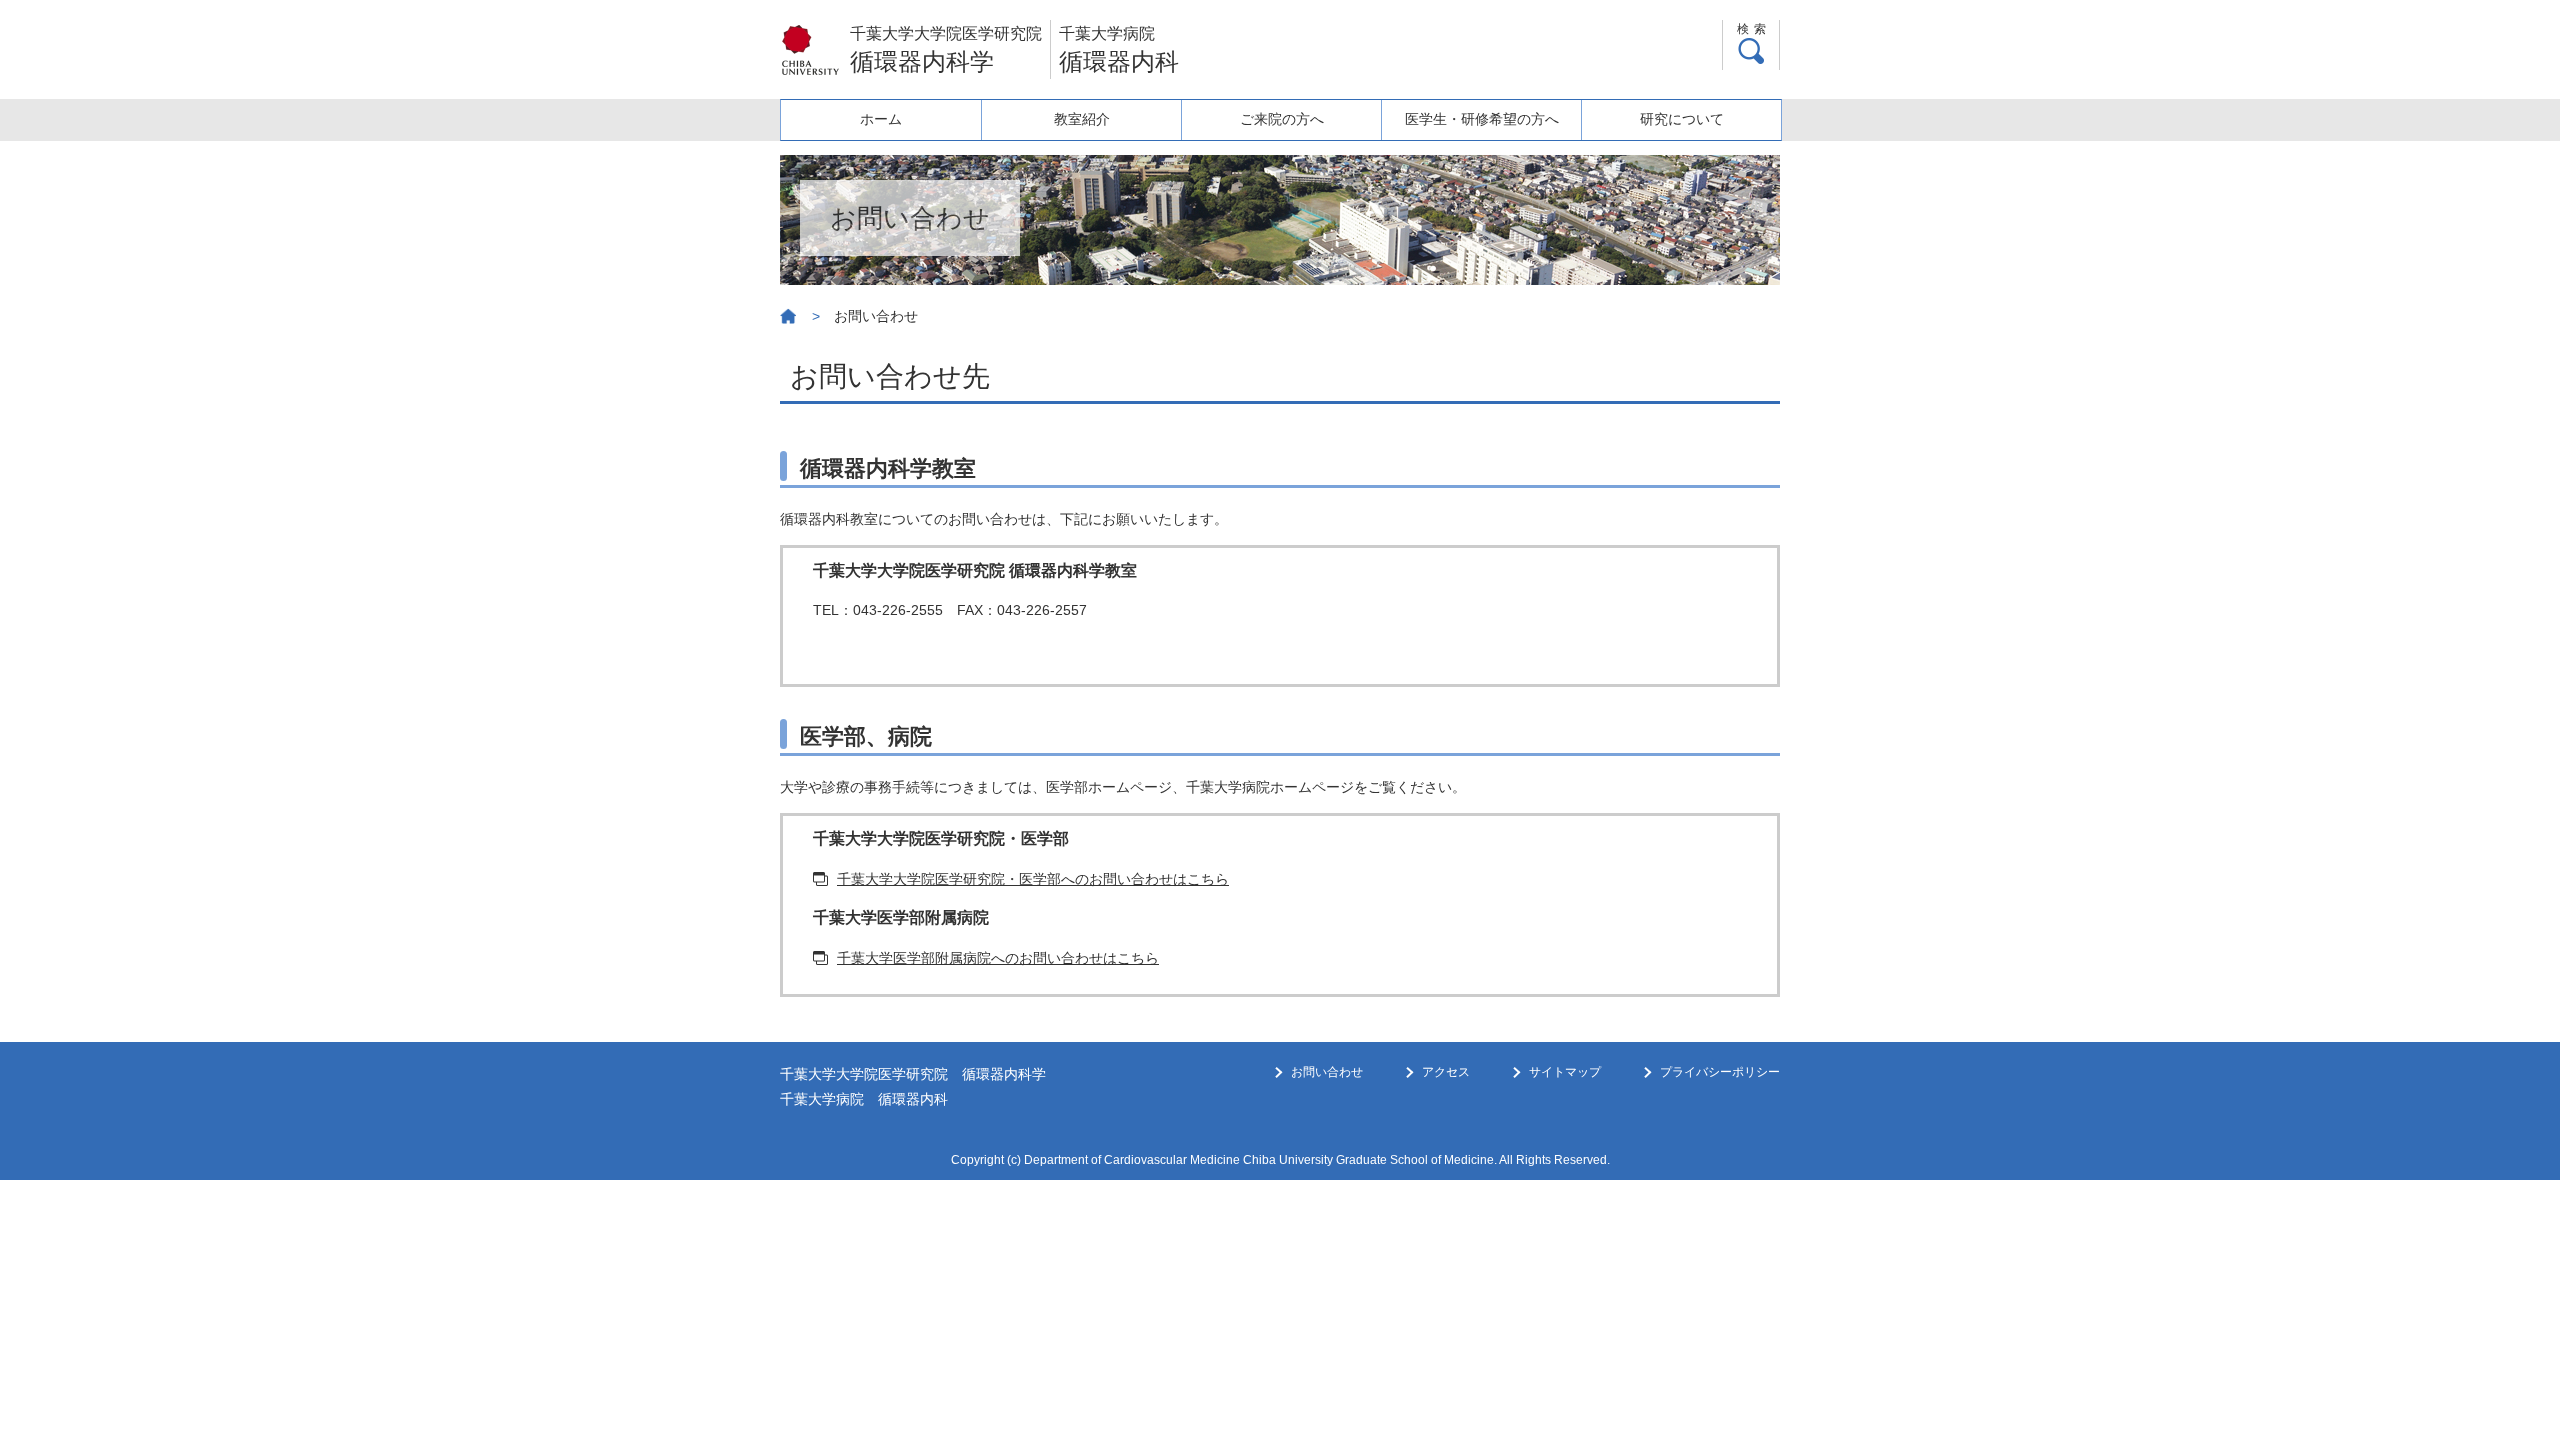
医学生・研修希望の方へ (1482, 119)
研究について (1682, 119)
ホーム (881, 119)
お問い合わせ (1327, 1072)
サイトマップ (1565, 1072)
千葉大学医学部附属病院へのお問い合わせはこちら (998, 958)
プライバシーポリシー (1720, 1072)
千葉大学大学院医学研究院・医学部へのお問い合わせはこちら (1033, 879)
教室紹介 (1082, 119)
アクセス (1446, 1072)
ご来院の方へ (1282, 119)
